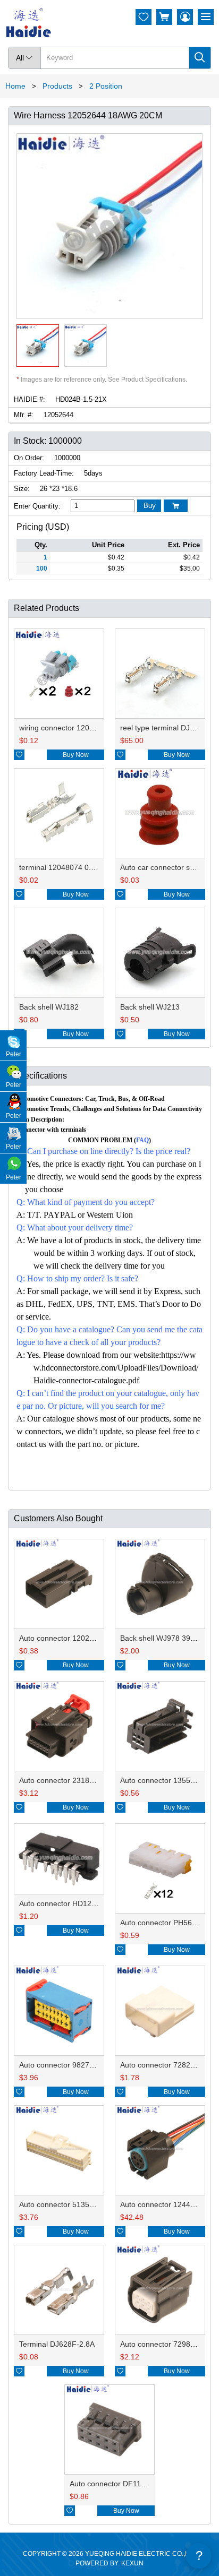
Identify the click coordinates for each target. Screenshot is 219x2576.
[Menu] (206, 17)
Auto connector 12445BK (162, 2204)
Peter (14, 1054)
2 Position (106, 86)
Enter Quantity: (37, 506)
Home (15, 86)
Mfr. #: (24, 415)
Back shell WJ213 (150, 1007)
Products (57, 86)
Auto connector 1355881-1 (165, 1780)
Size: (22, 489)
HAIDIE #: (30, 399)
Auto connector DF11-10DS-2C (122, 2484)
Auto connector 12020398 (63, 1638)
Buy (150, 506)
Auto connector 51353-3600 (66, 2204)
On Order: (29, 458)
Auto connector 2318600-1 (64, 1780)
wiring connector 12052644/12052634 (83, 728)
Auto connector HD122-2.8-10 (70, 1903)
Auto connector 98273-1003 (66, 2065)
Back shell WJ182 (49, 1007)
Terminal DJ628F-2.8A (57, 2344)
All (24, 58)
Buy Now (76, 755)
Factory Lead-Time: (44, 473)
